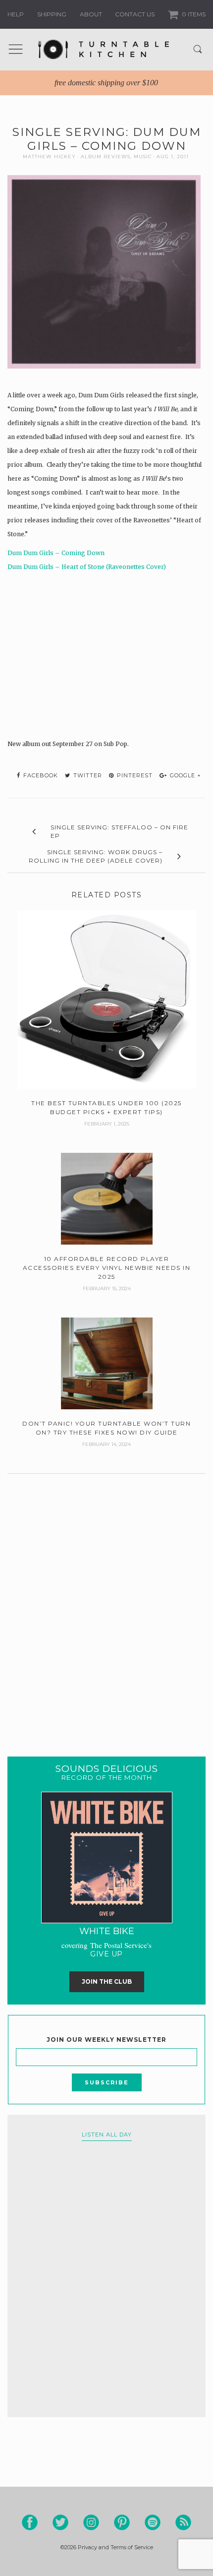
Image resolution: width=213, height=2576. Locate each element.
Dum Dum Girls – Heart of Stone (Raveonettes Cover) (87, 567)
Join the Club (107, 1981)
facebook (40, 775)
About (91, 14)
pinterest (134, 775)
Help (16, 14)
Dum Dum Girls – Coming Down (56, 553)
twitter (87, 775)
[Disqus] (106, 1603)
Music (143, 157)
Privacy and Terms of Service (115, 2547)
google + (185, 775)
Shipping (52, 14)
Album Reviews (106, 157)
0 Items (193, 14)
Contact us (135, 14)
